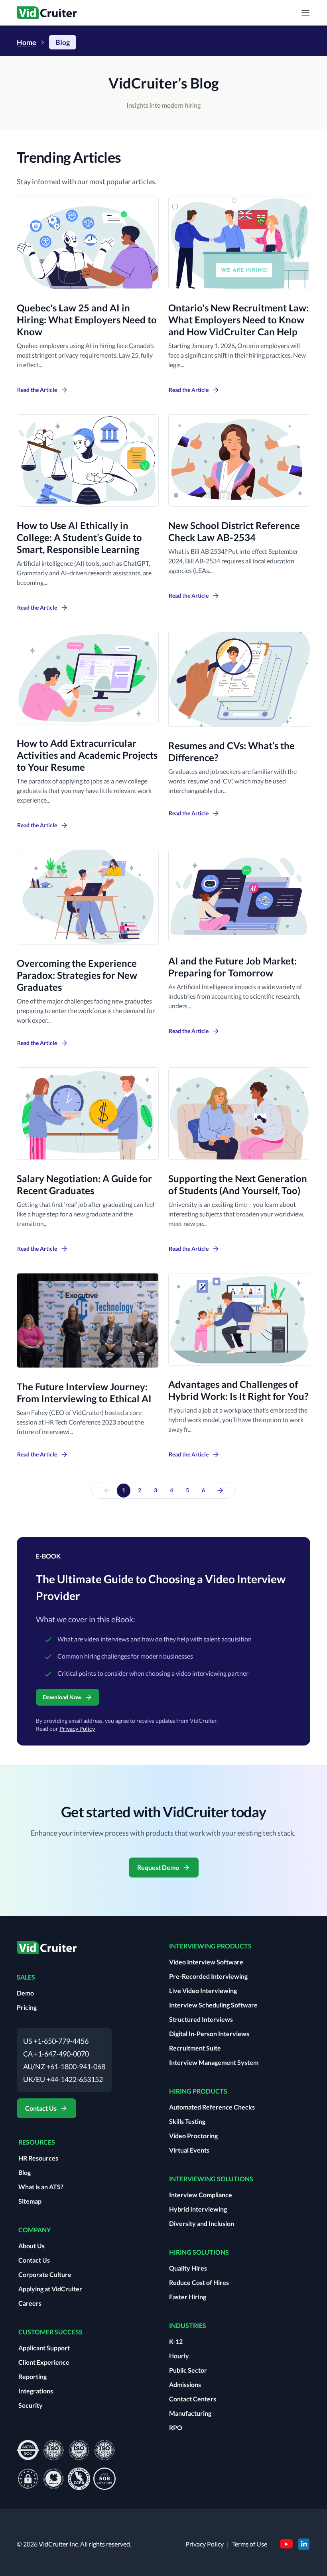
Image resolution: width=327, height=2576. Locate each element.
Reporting (33, 2376)
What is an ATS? (41, 2187)
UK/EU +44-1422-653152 (63, 2079)
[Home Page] (47, 1951)
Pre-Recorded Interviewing (208, 1976)
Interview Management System (214, 2062)
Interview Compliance (201, 2195)
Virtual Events (189, 2150)
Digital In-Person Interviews (209, 2034)
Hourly (179, 2356)
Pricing (27, 2007)
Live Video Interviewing (203, 1991)
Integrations (36, 2391)
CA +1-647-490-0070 (56, 2054)
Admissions (185, 2384)
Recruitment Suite (195, 2048)
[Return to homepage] (47, 13)
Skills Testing (187, 2121)
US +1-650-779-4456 (56, 2041)
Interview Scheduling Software (213, 2005)
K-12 (176, 2341)
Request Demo (158, 1867)
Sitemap (30, 2201)
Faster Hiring (188, 2297)
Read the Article (37, 390)
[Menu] (305, 13)
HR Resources (38, 2158)
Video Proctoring (193, 2136)
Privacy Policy (77, 1729)
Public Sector (188, 2370)
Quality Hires (188, 2268)
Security (31, 2405)
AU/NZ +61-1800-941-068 (64, 2066)
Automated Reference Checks (212, 2107)
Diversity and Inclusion (202, 2223)
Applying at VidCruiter (50, 2289)
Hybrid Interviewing (198, 2209)
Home (27, 42)
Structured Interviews (201, 2019)
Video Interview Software (206, 1962)
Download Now (62, 1697)
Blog (25, 2172)
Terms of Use (250, 2544)
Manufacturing (190, 2413)
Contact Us (41, 2108)
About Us (32, 2246)
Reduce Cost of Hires (199, 2282)
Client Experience (44, 2362)
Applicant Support (44, 2348)
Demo (25, 1993)
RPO (176, 2427)
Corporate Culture (45, 2274)
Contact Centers (193, 2399)
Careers (30, 2303)
